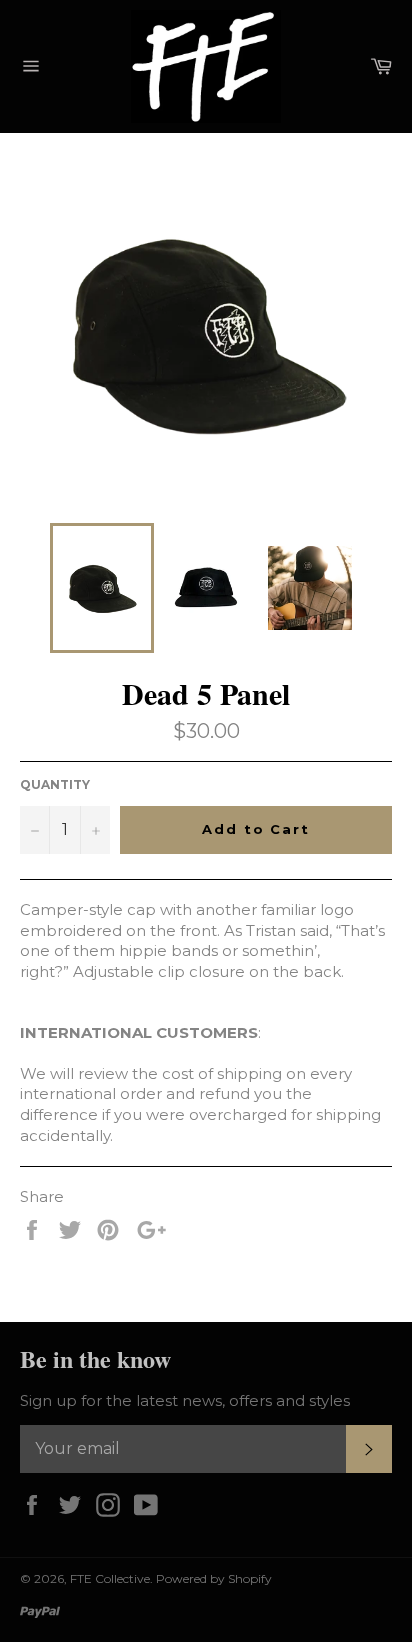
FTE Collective (110, 1578)
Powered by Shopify (214, 1578)
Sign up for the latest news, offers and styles (185, 1400)
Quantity (55, 784)
